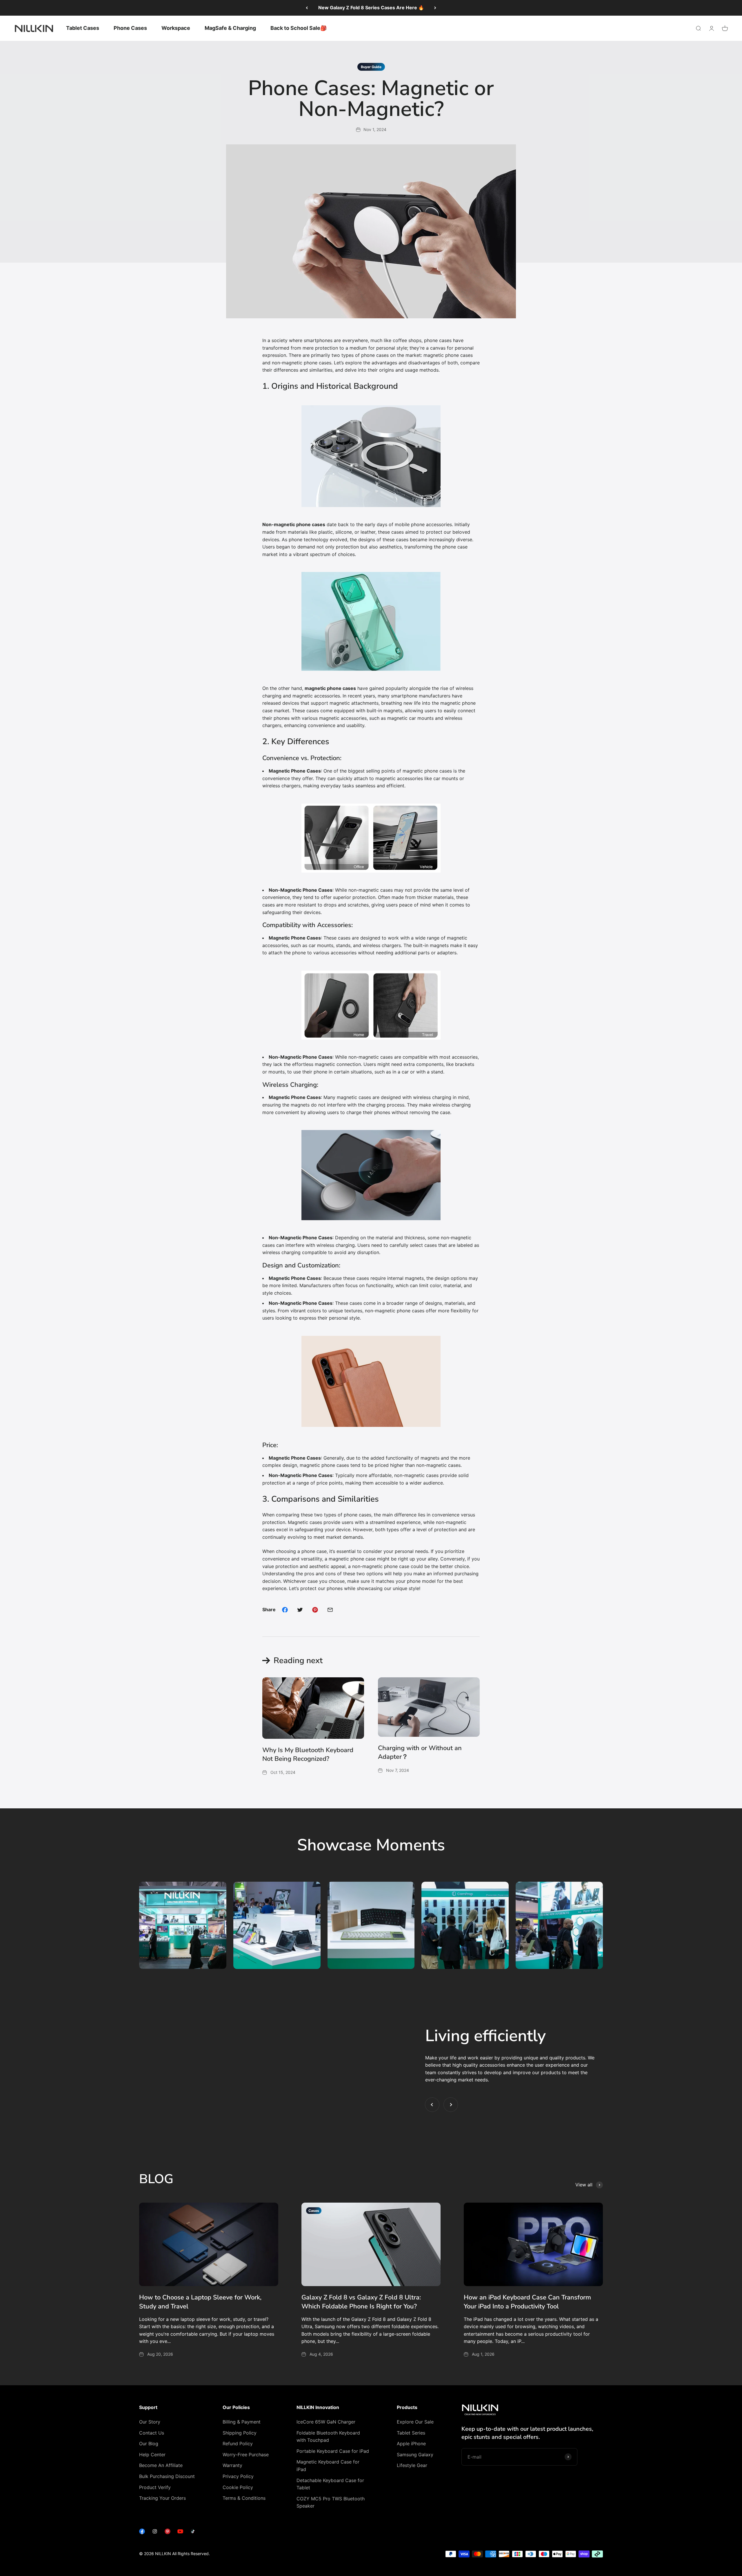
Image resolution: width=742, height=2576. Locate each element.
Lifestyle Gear (412, 2465)
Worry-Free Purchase (246, 2455)
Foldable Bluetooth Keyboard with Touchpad (328, 2437)
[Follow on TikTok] (193, 2533)
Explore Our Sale (415, 2422)
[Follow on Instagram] (155, 2533)
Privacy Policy (238, 2476)
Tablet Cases (83, 28)
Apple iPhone (411, 2444)
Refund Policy (238, 2444)
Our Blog (149, 2444)
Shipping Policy (240, 2433)
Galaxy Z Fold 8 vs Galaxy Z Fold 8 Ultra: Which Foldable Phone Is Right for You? (361, 2302)
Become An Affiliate (161, 2465)
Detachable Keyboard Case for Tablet (330, 2484)
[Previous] (307, 8)
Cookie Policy (238, 2487)
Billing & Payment (242, 2422)
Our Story (150, 2422)
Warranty (232, 2465)
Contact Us (152, 2433)
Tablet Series (411, 2433)
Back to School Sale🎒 (299, 28)
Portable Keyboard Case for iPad (333, 2451)
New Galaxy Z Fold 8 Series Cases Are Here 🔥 (371, 8)
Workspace (176, 28)
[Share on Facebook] (285, 1610)
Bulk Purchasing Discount (167, 2476)
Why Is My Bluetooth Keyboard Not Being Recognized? (308, 1755)
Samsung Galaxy (415, 2455)
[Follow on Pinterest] (168, 2533)
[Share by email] (330, 1610)
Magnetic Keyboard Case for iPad (328, 2466)
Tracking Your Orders (162, 2498)
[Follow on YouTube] (180, 2533)
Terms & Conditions (244, 2498)
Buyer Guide (371, 67)
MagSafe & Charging (230, 28)
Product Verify (155, 2487)
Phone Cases (130, 28)
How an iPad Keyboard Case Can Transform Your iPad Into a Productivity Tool (527, 2302)
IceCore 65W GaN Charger (326, 2422)
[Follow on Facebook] (142, 2533)
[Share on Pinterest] (315, 1610)
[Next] (435, 8)
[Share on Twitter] (300, 1610)
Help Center (152, 2455)
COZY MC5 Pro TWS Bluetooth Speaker (331, 2502)
